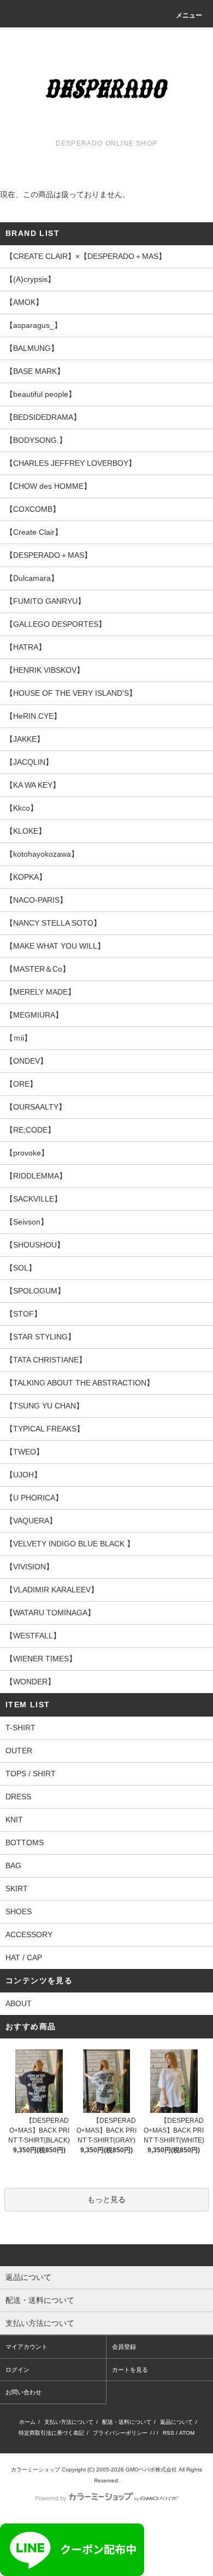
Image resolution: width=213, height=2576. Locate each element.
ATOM (187, 2433)
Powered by (51, 2498)
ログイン (17, 2370)
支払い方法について (69, 2422)
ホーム (27, 2422)
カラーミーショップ (35, 2470)
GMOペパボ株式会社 (151, 2470)
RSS (168, 2433)
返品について (176, 2422)
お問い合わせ (23, 2392)
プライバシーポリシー (120, 2433)
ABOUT (19, 2003)
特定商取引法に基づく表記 (51, 2433)
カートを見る (130, 2370)
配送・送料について (127, 2422)
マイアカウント (26, 2347)
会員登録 (124, 2347)
